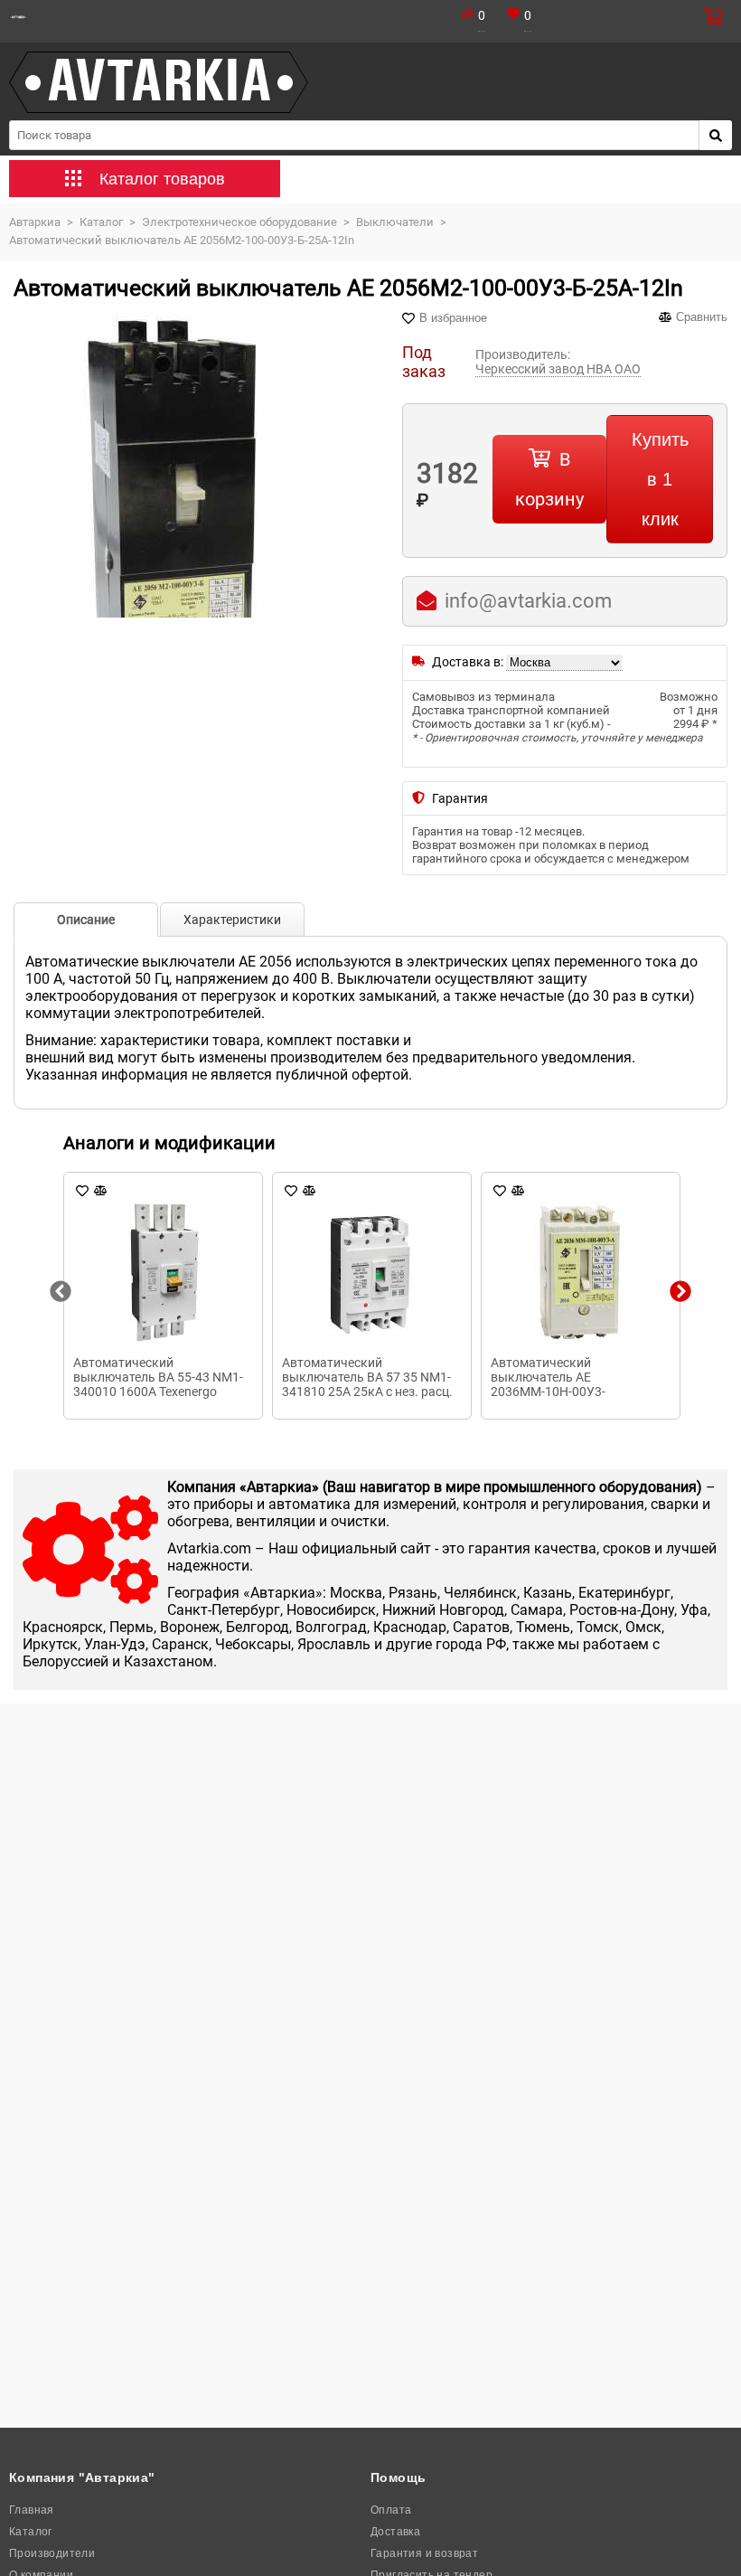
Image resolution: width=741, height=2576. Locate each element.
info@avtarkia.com (528, 601)
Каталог (31, 2532)
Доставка (395, 2532)
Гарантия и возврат (424, 2553)
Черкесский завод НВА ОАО (558, 369)
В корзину (549, 479)
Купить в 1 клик (660, 479)
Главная (32, 2510)
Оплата (391, 2510)
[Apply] (716, 135)
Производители (52, 2553)
